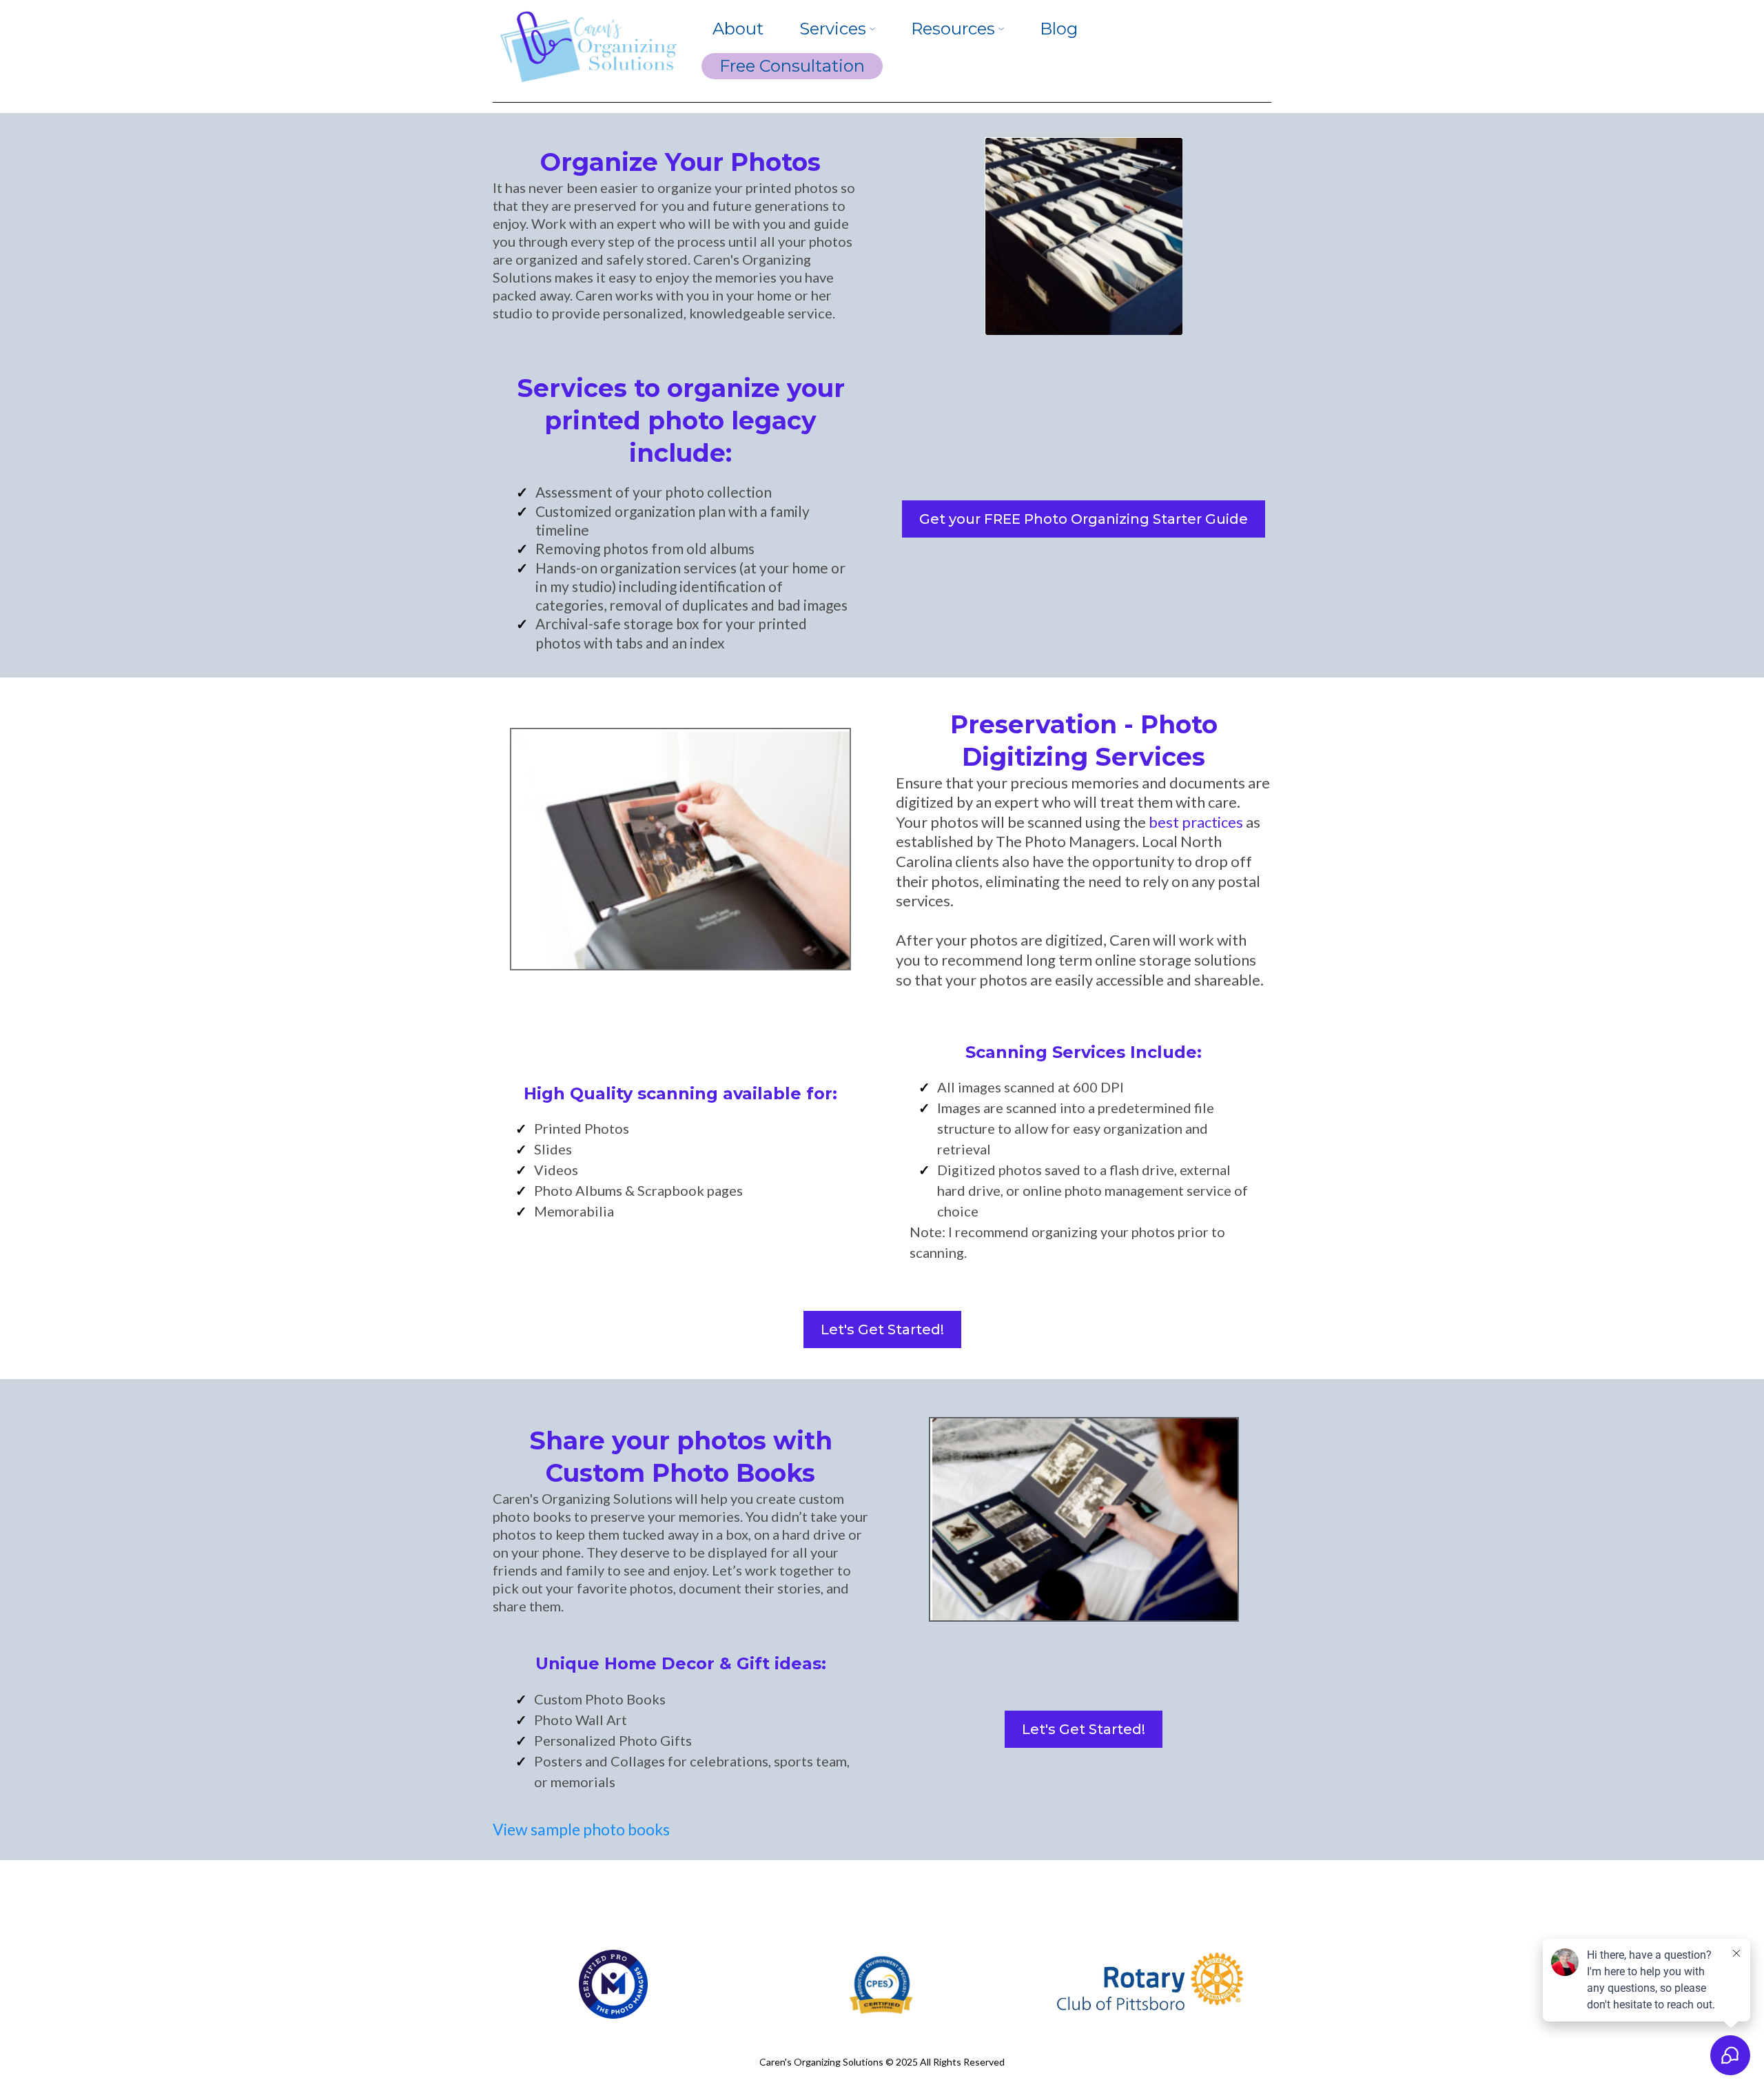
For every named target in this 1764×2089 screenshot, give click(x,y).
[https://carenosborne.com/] (587, 48)
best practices (1196, 822)
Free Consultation (792, 66)
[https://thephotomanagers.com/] (613, 1983)
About (738, 29)
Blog (1059, 29)
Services (833, 29)
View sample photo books (581, 1829)
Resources (953, 29)
